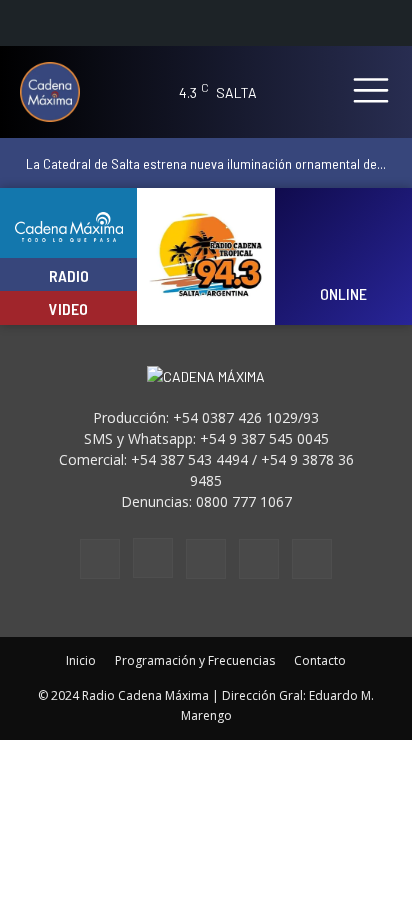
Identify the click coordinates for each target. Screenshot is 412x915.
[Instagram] (153, 558)
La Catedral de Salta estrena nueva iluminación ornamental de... (206, 163)
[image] (343, 243)
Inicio (81, 660)
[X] (259, 559)
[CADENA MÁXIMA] (57, 92)
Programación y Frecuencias (195, 660)
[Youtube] (312, 559)
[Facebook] (100, 559)
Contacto (320, 660)
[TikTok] (206, 559)
